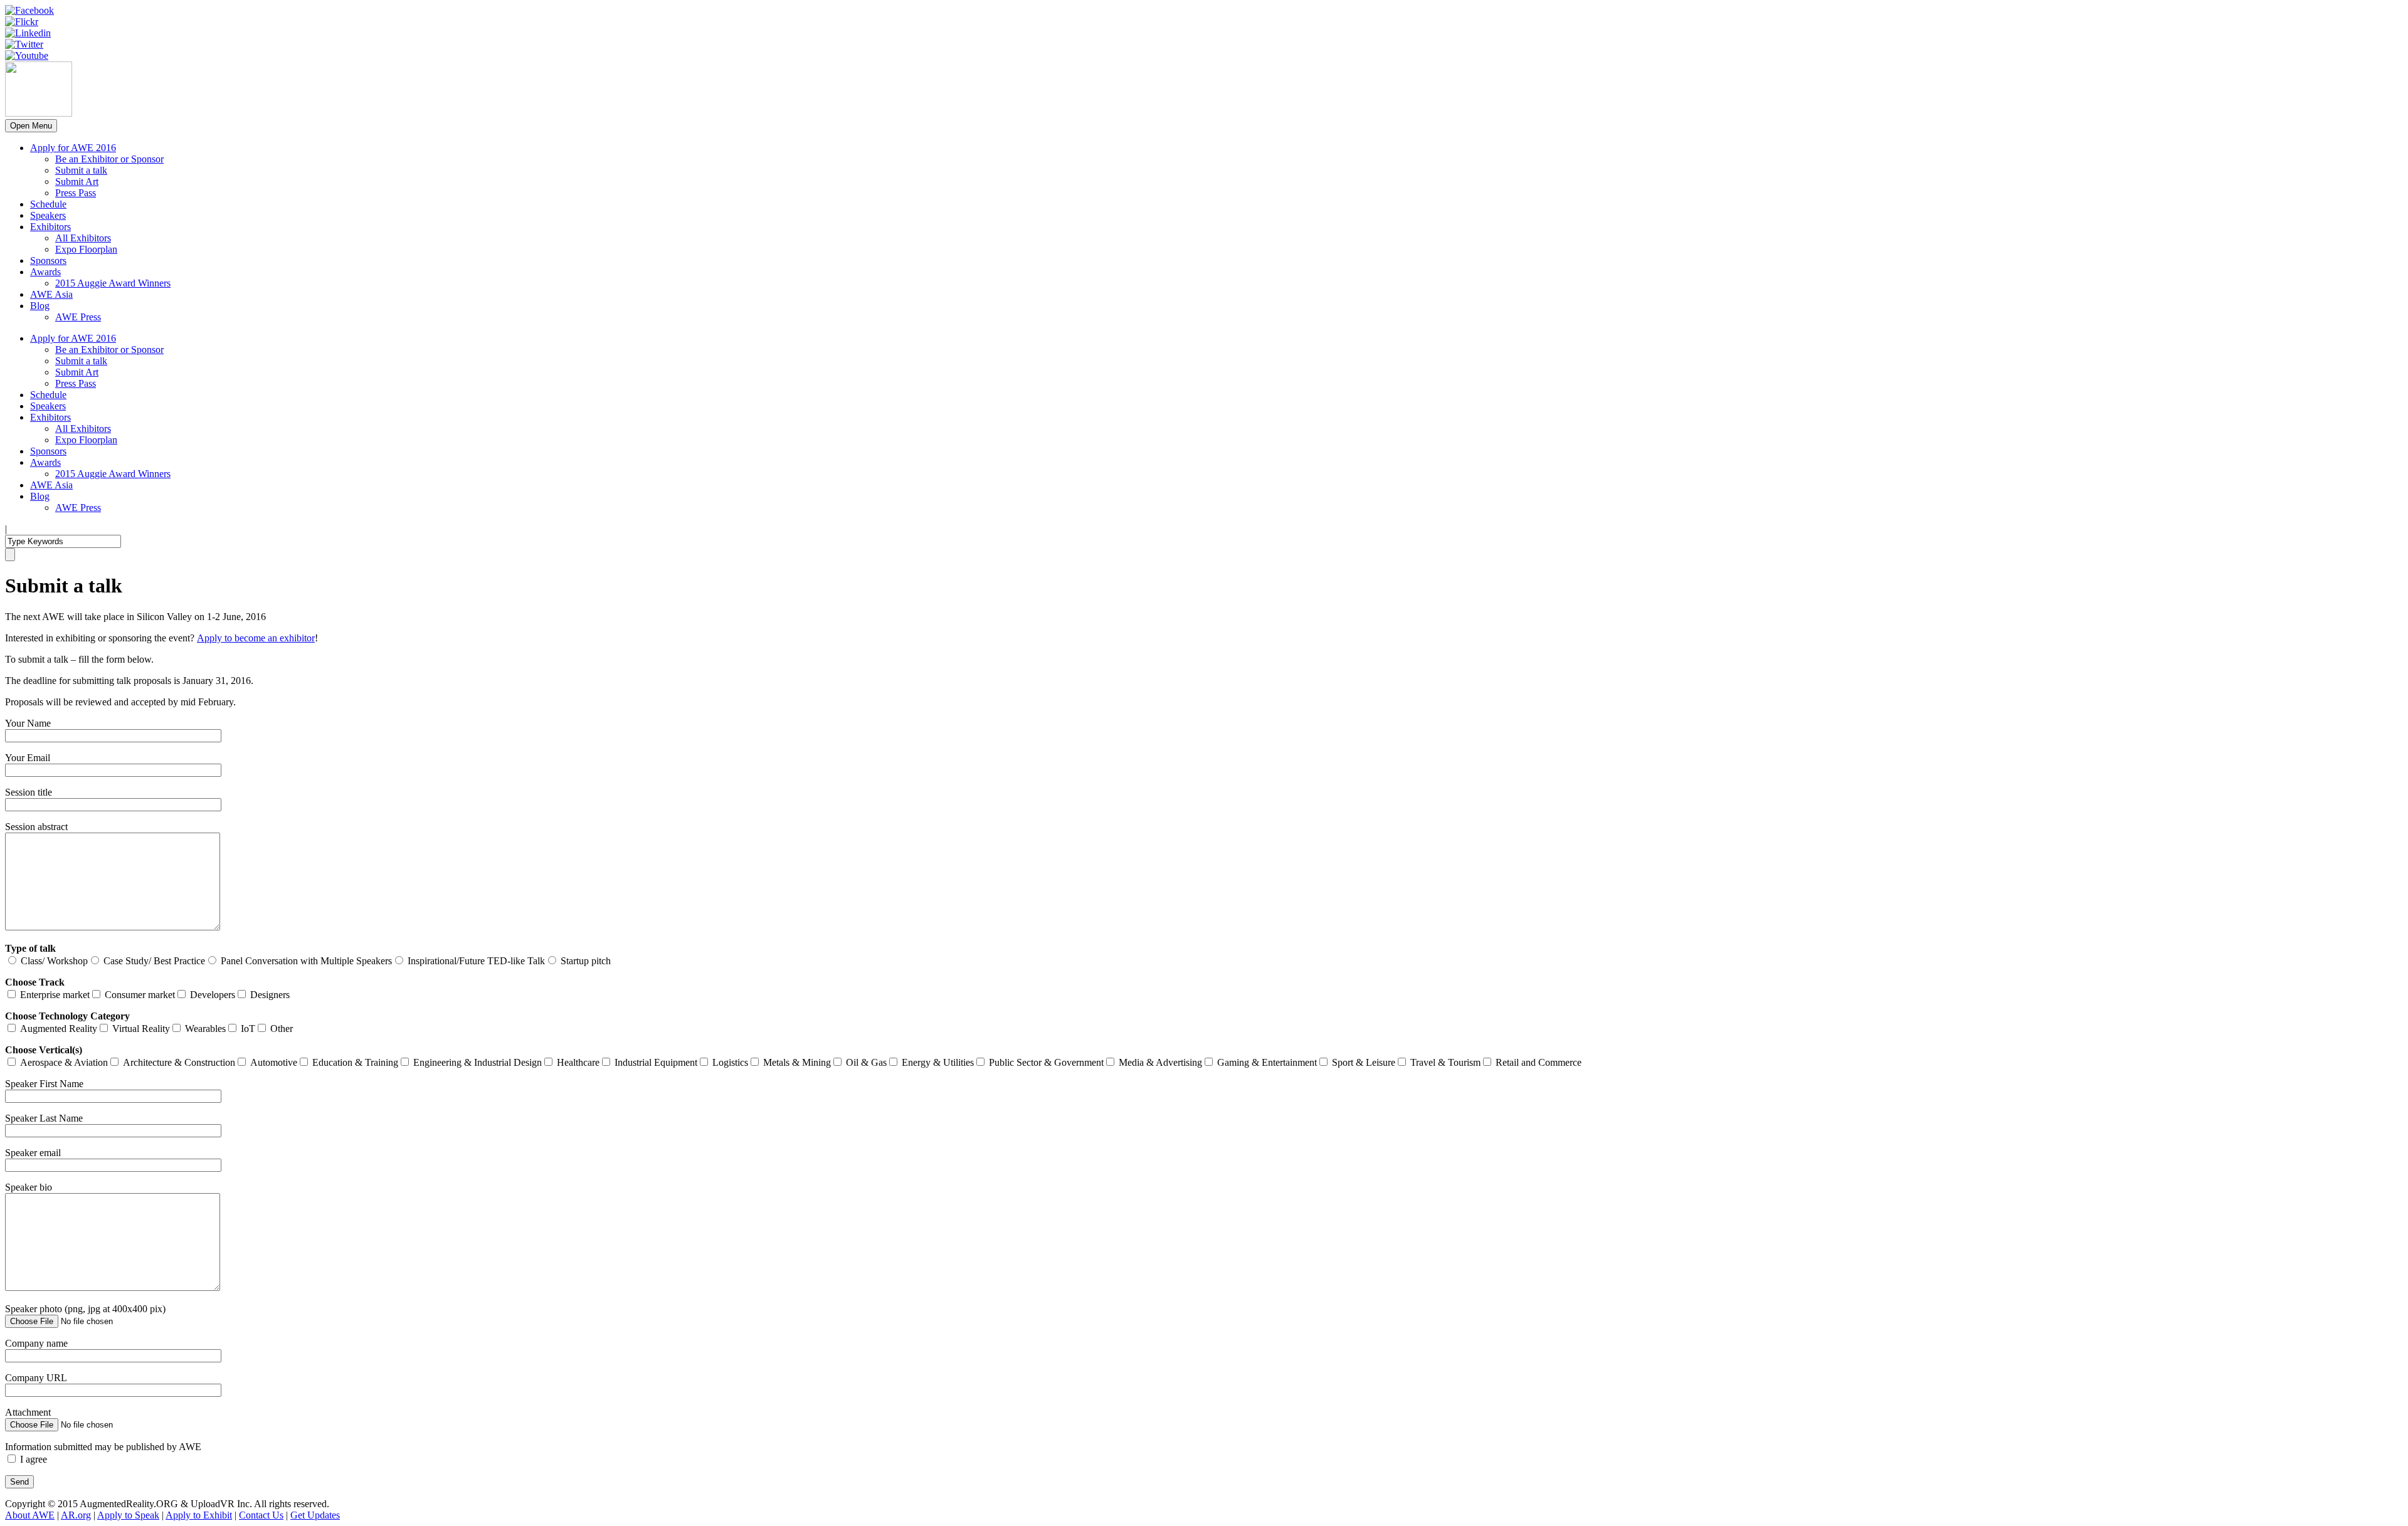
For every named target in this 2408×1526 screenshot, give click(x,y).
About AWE (30, 1515)
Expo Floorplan (86, 249)
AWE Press (78, 317)
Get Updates (315, 1515)
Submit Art (77, 182)
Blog (40, 306)
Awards (45, 272)
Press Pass (76, 193)
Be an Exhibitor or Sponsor (109, 159)
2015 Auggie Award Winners (113, 283)
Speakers (48, 215)
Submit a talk (81, 170)
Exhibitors (50, 227)
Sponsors (48, 260)
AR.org (76, 1515)
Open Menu (31, 126)
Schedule (48, 204)
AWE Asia (51, 294)
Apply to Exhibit (199, 1515)
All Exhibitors (83, 238)
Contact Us (261, 1515)
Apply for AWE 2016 (73, 148)
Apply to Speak (128, 1515)
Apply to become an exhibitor (256, 638)
